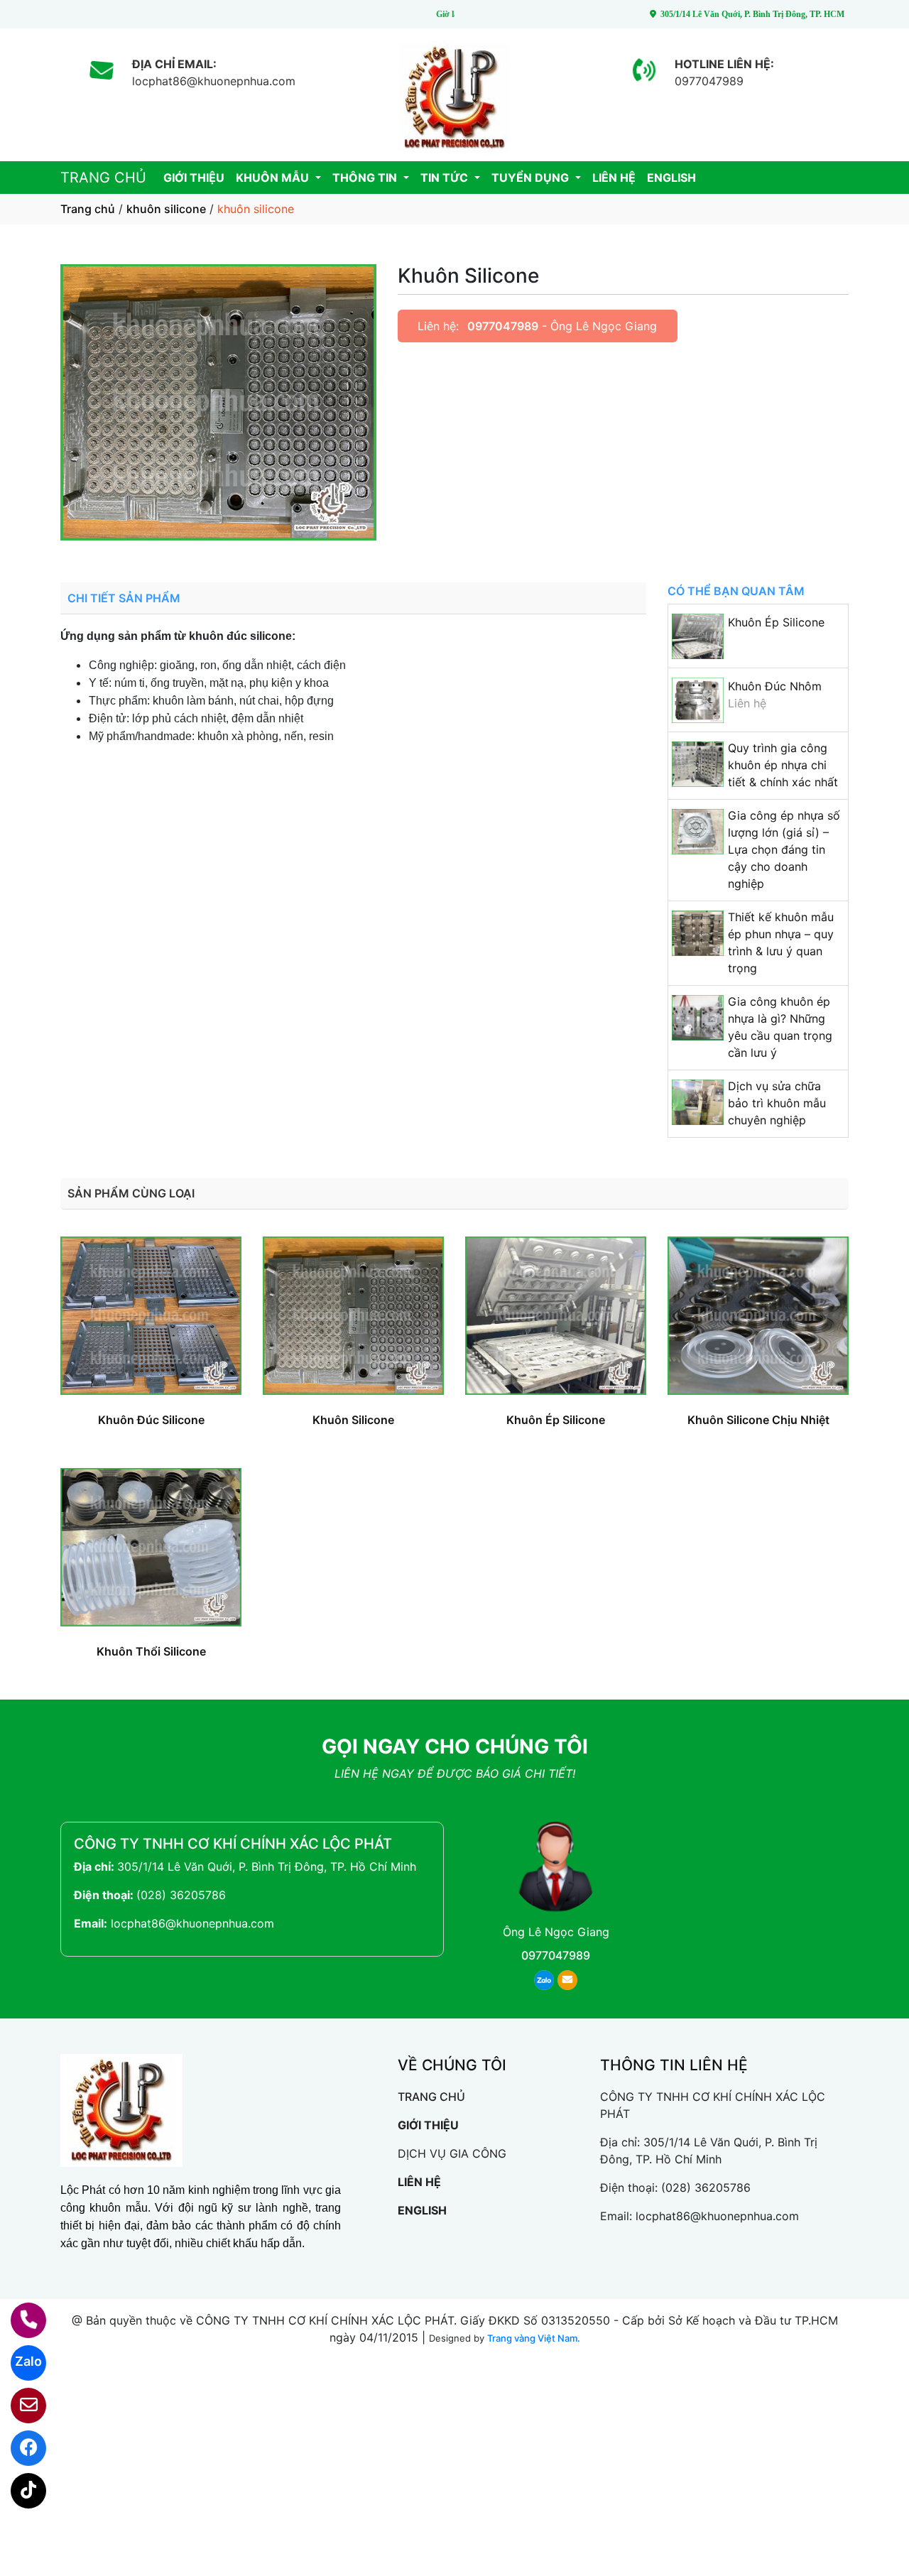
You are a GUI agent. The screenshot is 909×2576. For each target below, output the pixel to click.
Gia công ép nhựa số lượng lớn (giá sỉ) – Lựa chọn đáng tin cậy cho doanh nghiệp (784, 849)
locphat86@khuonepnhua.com (192, 1923)
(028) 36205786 (181, 1895)
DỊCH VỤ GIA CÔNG (452, 2153)
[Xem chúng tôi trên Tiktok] (20, 2491)
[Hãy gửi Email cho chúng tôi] (20, 2406)
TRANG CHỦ (103, 178)
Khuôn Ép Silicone (776, 622)
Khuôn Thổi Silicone (151, 1651)
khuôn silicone (166, 209)
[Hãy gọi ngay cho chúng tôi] (20, 2320)
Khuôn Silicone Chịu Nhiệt (758, 1420)
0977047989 (503, 326)
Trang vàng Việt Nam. (534, 2338)
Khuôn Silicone (353, 1420)
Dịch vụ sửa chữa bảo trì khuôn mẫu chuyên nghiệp (777, 1103)
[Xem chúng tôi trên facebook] (20, 2448)
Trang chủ (88, 209)
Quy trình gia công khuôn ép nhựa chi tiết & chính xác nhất (783, 765)
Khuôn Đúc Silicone (151, 1420)
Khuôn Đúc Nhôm (775, 686)
